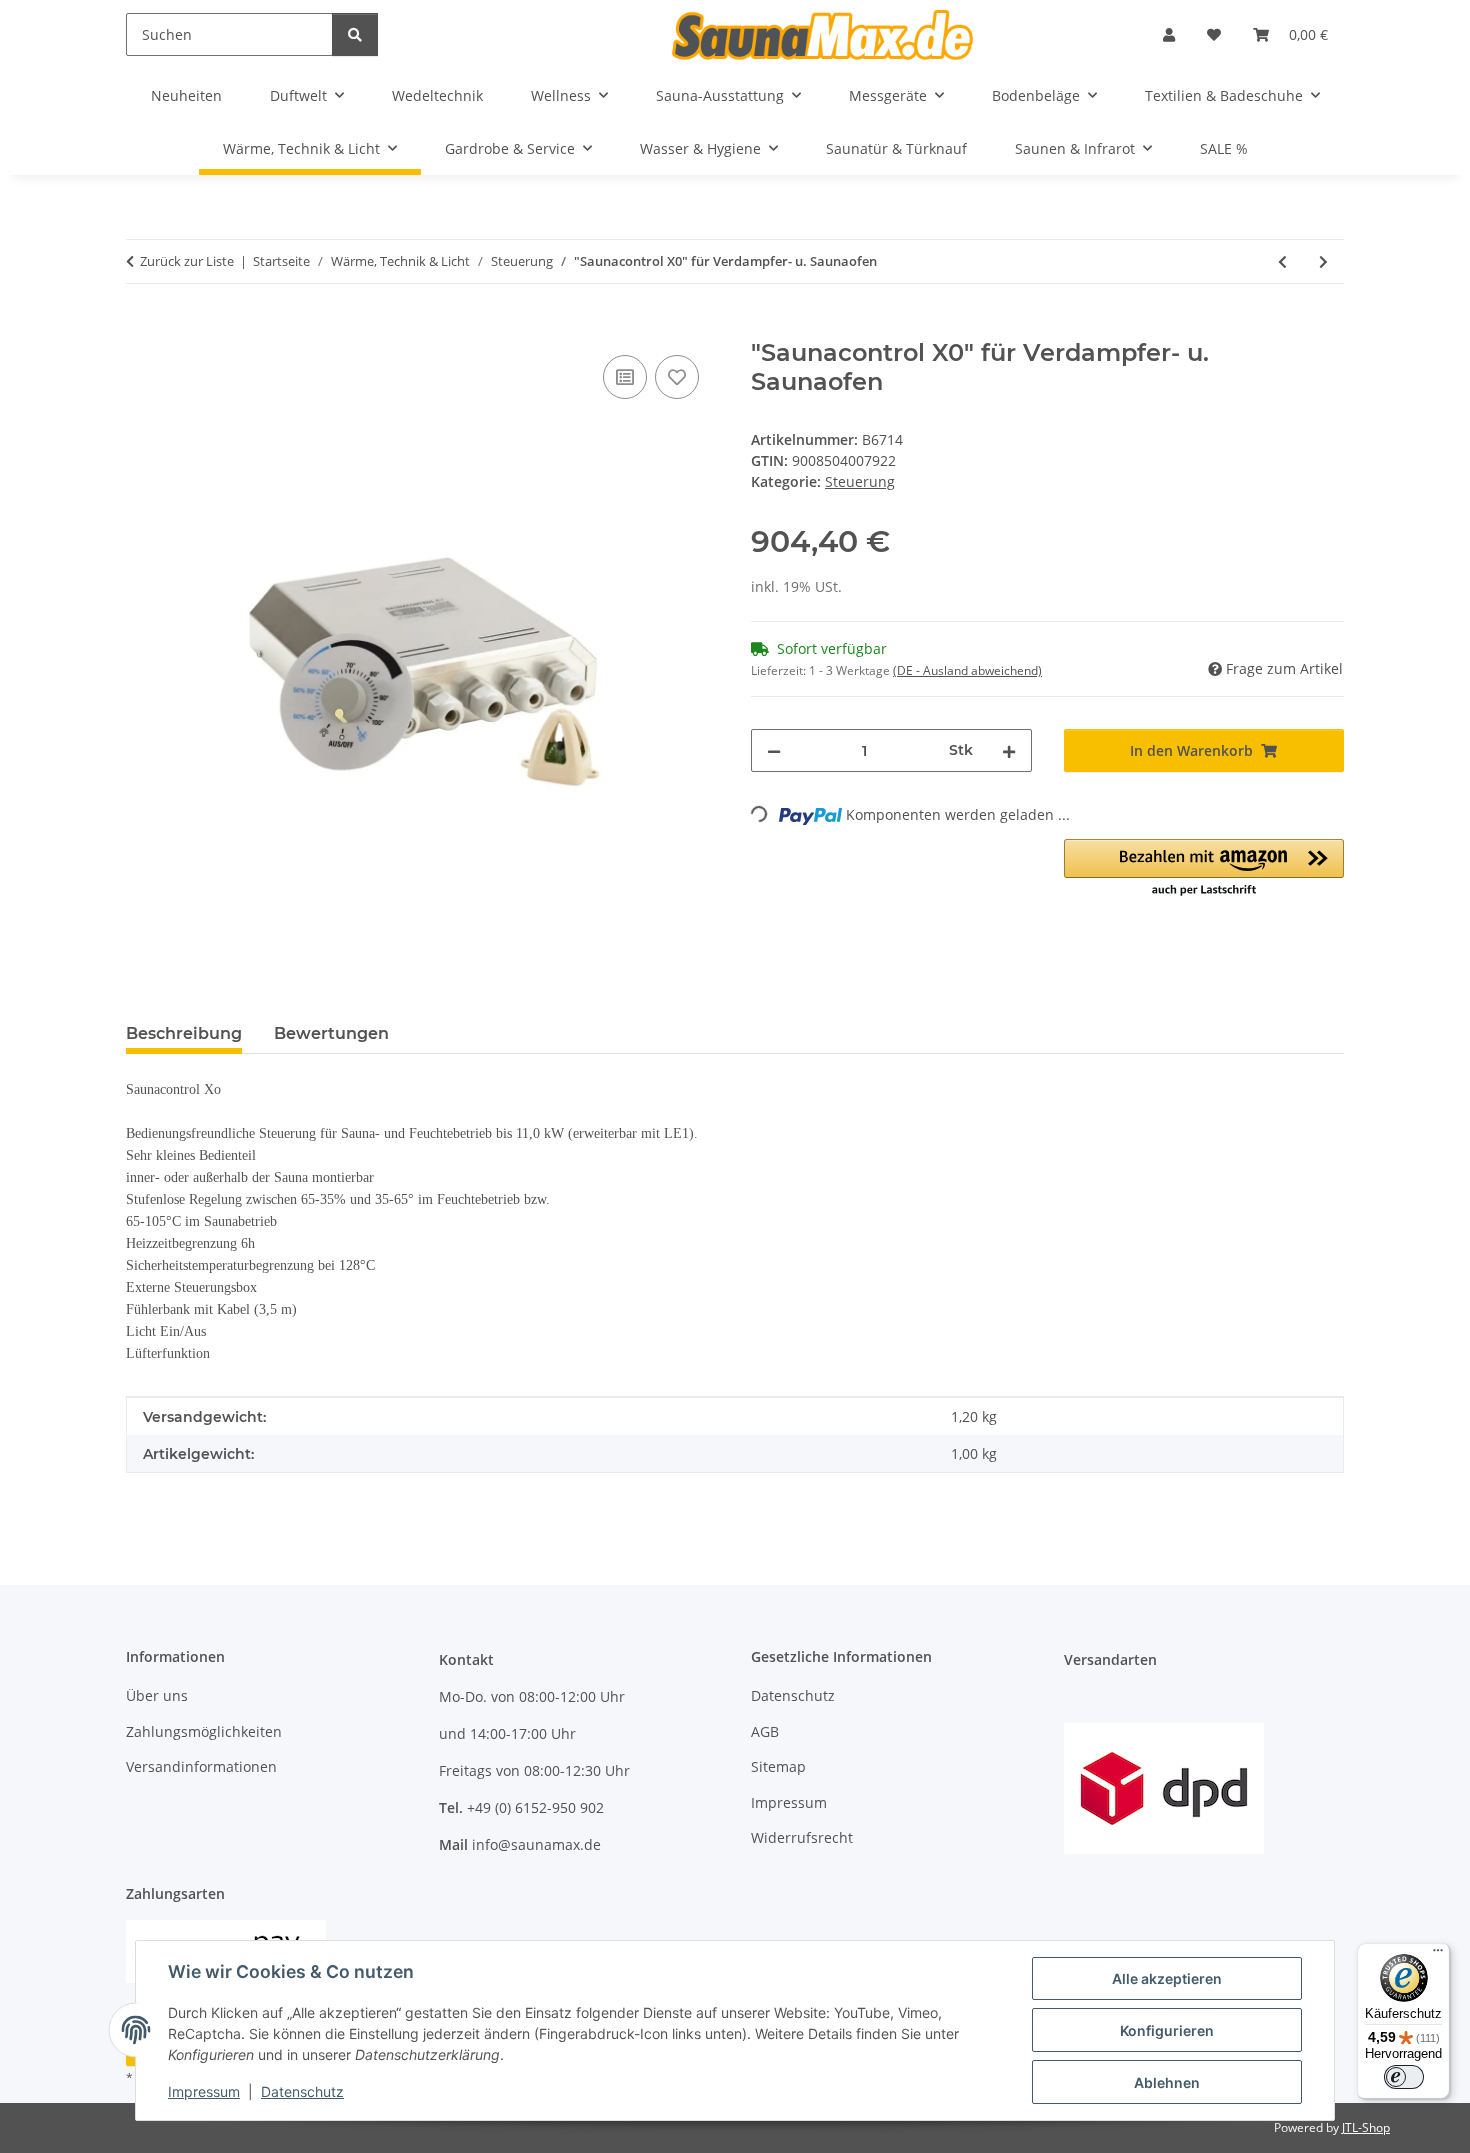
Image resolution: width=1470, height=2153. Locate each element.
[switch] (1404, 2077)
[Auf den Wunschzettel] (677, 377)
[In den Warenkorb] (142, 328)
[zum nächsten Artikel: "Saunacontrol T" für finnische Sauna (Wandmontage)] (1323, 261)
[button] (1169, 34)
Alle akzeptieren (1167, 1978)
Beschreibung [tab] (184, 1033)
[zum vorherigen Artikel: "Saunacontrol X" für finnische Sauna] (1282, 261)
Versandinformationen (201, 1766)
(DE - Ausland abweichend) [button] (967, 670)
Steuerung (860, 481)
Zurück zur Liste (187, 261)
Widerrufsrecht (802, 1837)
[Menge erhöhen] (1009, 750)
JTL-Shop (1366, 2127)
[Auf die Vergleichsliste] (625, 377)
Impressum (204, 2091)
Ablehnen (1167, 2082)
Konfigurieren (1167, 2030)
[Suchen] (355, 34)
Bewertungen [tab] (331, 1033)
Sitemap (778, 1766)
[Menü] (1438, 1955)
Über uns (157, 1695)
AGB (765, 1731)
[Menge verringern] (774, 750)
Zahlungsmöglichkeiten (204, 1731)
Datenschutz (302, 2091)
